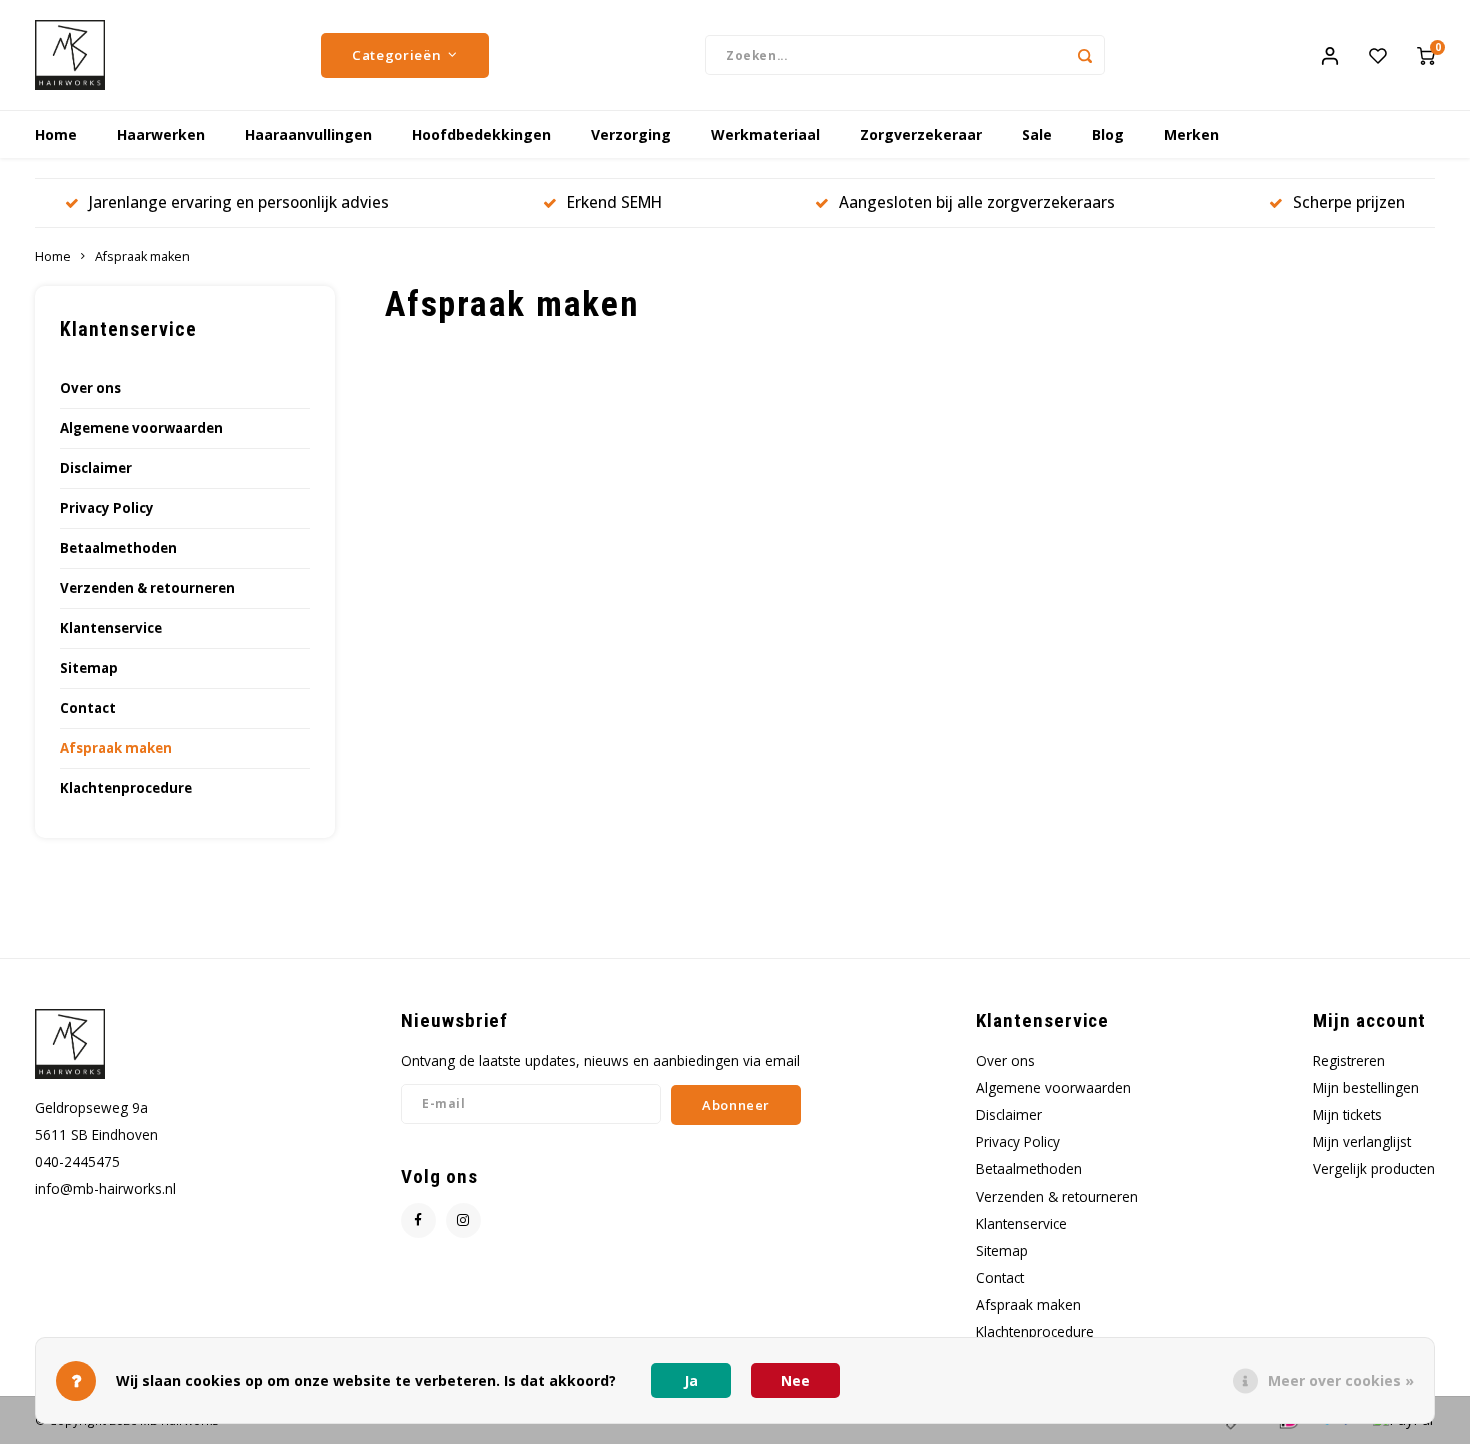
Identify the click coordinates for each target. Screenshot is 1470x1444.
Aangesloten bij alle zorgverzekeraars (977, 202)
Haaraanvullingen (308, 134)
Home (56, 134)
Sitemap (89, 668)
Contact (88, 708)
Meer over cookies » (1341, 1380)
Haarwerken (161, 134)
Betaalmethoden (118, 548)
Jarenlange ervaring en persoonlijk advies (239, 202)
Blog (1108, 134)
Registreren (1349, 1060)
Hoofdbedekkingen (481, 134)
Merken (1191, 134)
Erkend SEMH (614, 202)
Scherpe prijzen (1349, 202)
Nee (795, 1380)
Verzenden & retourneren (147, 588)
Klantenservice (111, 628)
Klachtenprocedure (126, 788)
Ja (691, 1380)
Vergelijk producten (1374, 1168)
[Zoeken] (1085, 55)
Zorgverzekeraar (921, 134)
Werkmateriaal (765, 134)
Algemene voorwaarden (141, 428)
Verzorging (631, 134)
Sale (1037, 134)
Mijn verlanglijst (1362, 1141)
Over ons (90, 388)
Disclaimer (96, 468)
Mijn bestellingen (1366, 1087)
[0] (1426, 55)
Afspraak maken (142, 256)
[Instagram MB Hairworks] (463, 1220)
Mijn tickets (1347, 1114)
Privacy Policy (107, 508)
